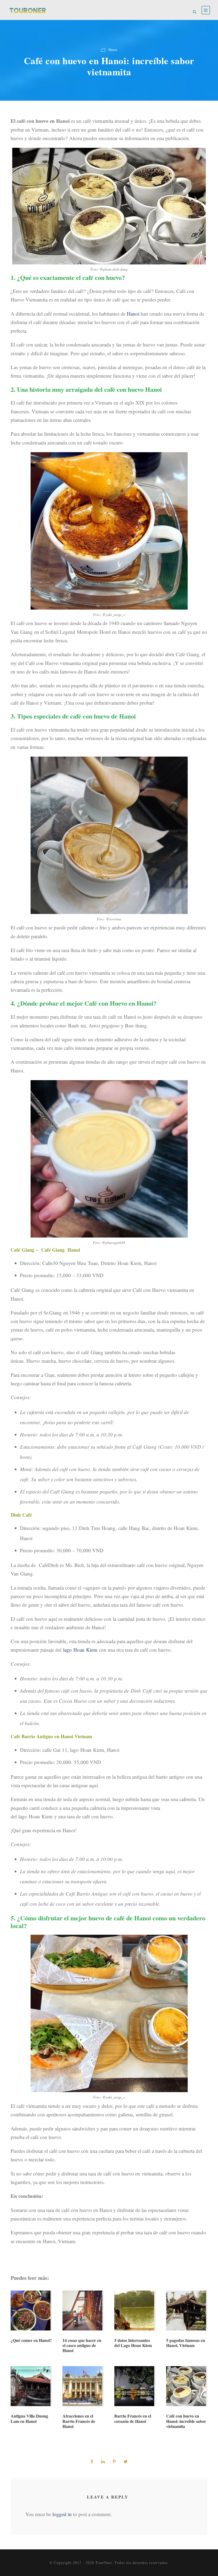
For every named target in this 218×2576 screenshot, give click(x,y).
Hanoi (113, 50)
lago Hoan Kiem (80, 1650)
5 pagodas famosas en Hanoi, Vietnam (186, 2343)
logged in (62, 2514)
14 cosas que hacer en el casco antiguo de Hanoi (82, 2345)
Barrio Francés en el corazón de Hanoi (133, 2418)
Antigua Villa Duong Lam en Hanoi (29, 2418)
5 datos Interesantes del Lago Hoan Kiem (133, 2343)
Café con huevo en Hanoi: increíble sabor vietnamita (186, 2421)
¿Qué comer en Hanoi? (31, 2340)
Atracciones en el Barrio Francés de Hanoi (79, 2421)
